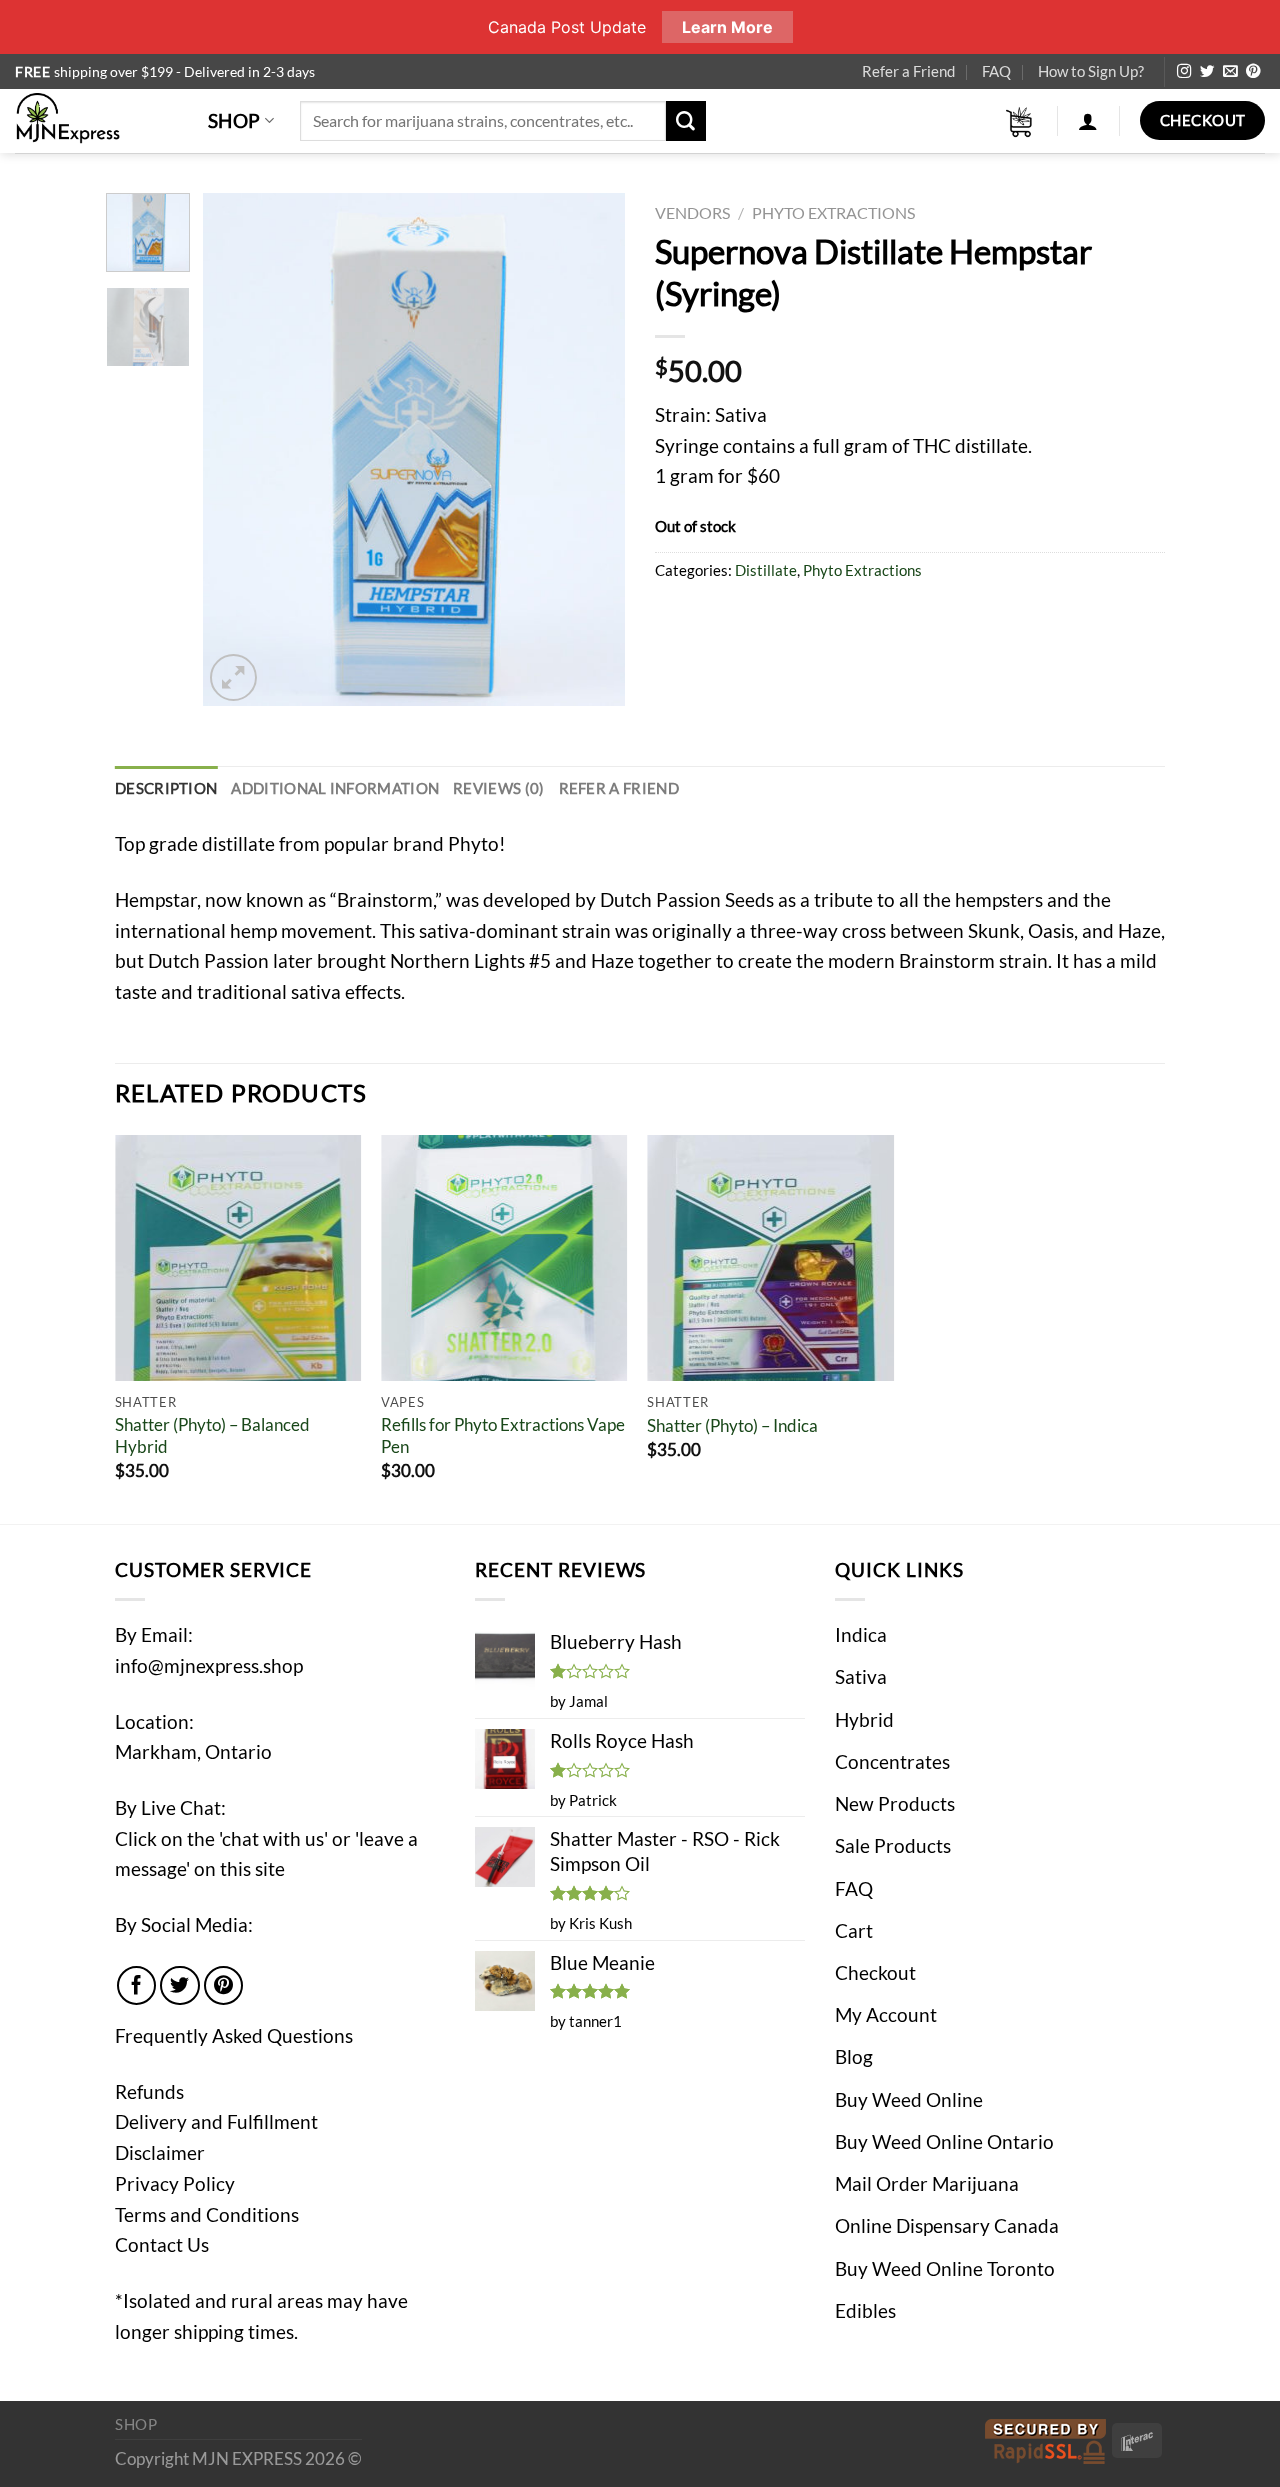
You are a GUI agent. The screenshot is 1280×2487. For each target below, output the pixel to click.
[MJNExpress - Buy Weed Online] (96, 121)
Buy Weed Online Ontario (944, 2141)
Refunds (149, 2091)
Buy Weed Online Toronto (945, 2268)
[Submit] (686, 121)
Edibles (865, 2310)
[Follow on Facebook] (137, 1986)
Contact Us (162, 2244)
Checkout (875, 1972)
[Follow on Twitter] (1207, 72)
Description (166, 788)
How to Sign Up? (1091, 71)
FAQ (996, 71)
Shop (234, 120)
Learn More (727, 27)
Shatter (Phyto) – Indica (732, 1425)
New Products (895, 1803)
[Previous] (237, 449)
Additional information (335, 788)
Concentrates (892, 1761)
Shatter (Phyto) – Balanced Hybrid (212, 1435)
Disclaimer (160, 2152)
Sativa (861, 1676)
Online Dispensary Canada (947, 2225)
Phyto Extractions (833, 212)
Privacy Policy (175, 2183)
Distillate (766, 570)
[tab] (166, 788)
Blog (854, 2056)
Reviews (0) (498, 788)
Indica (861, 1634)
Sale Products (893, 1845)
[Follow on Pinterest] (1253, 72)
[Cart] (1020, 121)
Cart (854, 1930)
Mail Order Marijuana (927, 2183)
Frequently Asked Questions (234, 2035)
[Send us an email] (1230, 72)
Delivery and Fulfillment (216, 2121)
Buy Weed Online (909, 2099)
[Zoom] (233, 677)
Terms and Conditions (207, 2214)
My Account (886, 2014)
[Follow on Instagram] (1184, 72)
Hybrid (864, 1719)
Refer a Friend (908, 71)
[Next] (592, 449)
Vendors (692, 212)
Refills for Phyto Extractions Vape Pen (503, 1435)
